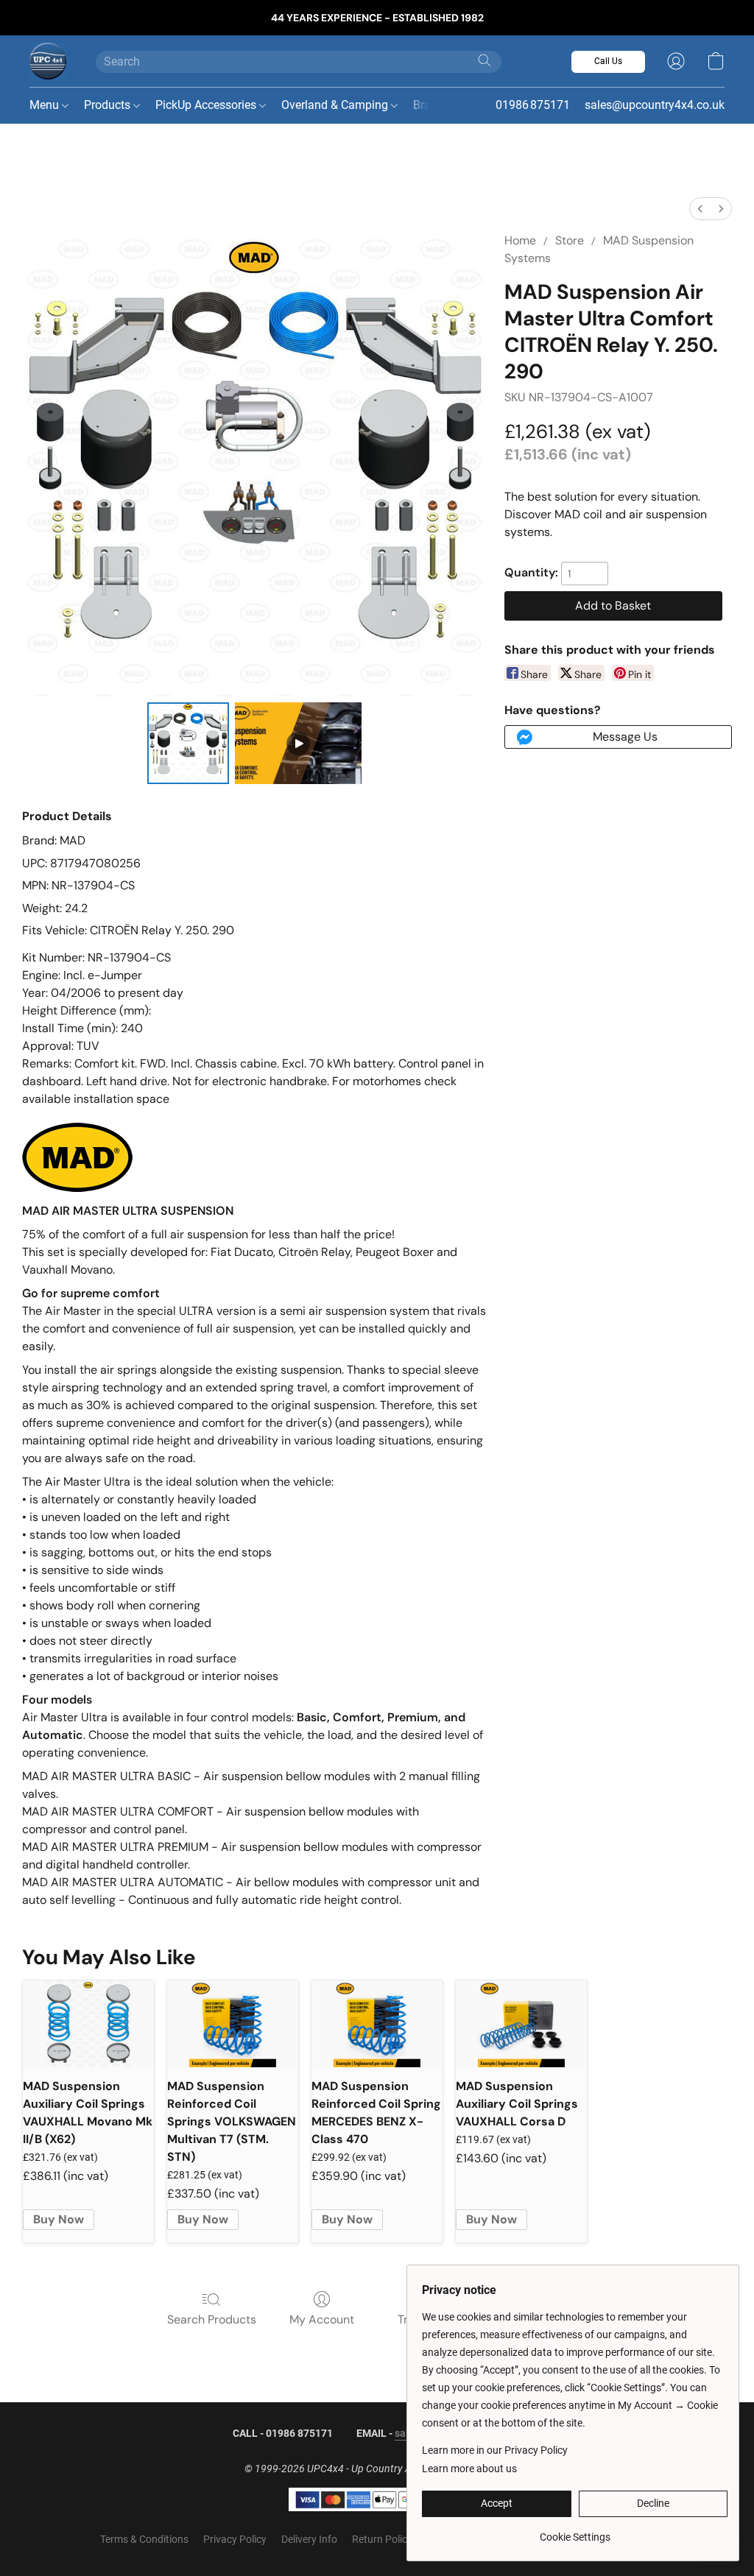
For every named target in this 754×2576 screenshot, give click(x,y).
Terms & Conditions (144, 2539)
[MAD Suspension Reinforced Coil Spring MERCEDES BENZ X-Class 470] (377, 2024)
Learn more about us (469, 2469)
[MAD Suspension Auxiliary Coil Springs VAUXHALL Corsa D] (521, 2024)
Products (109, 105)
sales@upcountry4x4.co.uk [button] (655, 105)
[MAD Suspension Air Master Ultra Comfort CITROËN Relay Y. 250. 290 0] (188, 744)
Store (570, 240)
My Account (322, 2319)
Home (520, 240)
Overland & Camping (336, 105)
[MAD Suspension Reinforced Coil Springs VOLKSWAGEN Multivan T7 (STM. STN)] (233, 2024)
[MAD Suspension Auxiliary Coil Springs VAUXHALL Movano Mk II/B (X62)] (88, 2024)
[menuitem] (700, 209)
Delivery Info (309, 2539)
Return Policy (382, 2539)
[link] (575, 2531)
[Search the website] (485, 60)
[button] (48, 61)
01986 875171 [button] (533, 105)
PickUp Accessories (207, 105)
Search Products (212, 2319)
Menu (46, 105)
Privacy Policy (235, 2539)
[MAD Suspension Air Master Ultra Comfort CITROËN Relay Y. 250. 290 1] (298, 744)
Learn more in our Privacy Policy (495, 2450)
